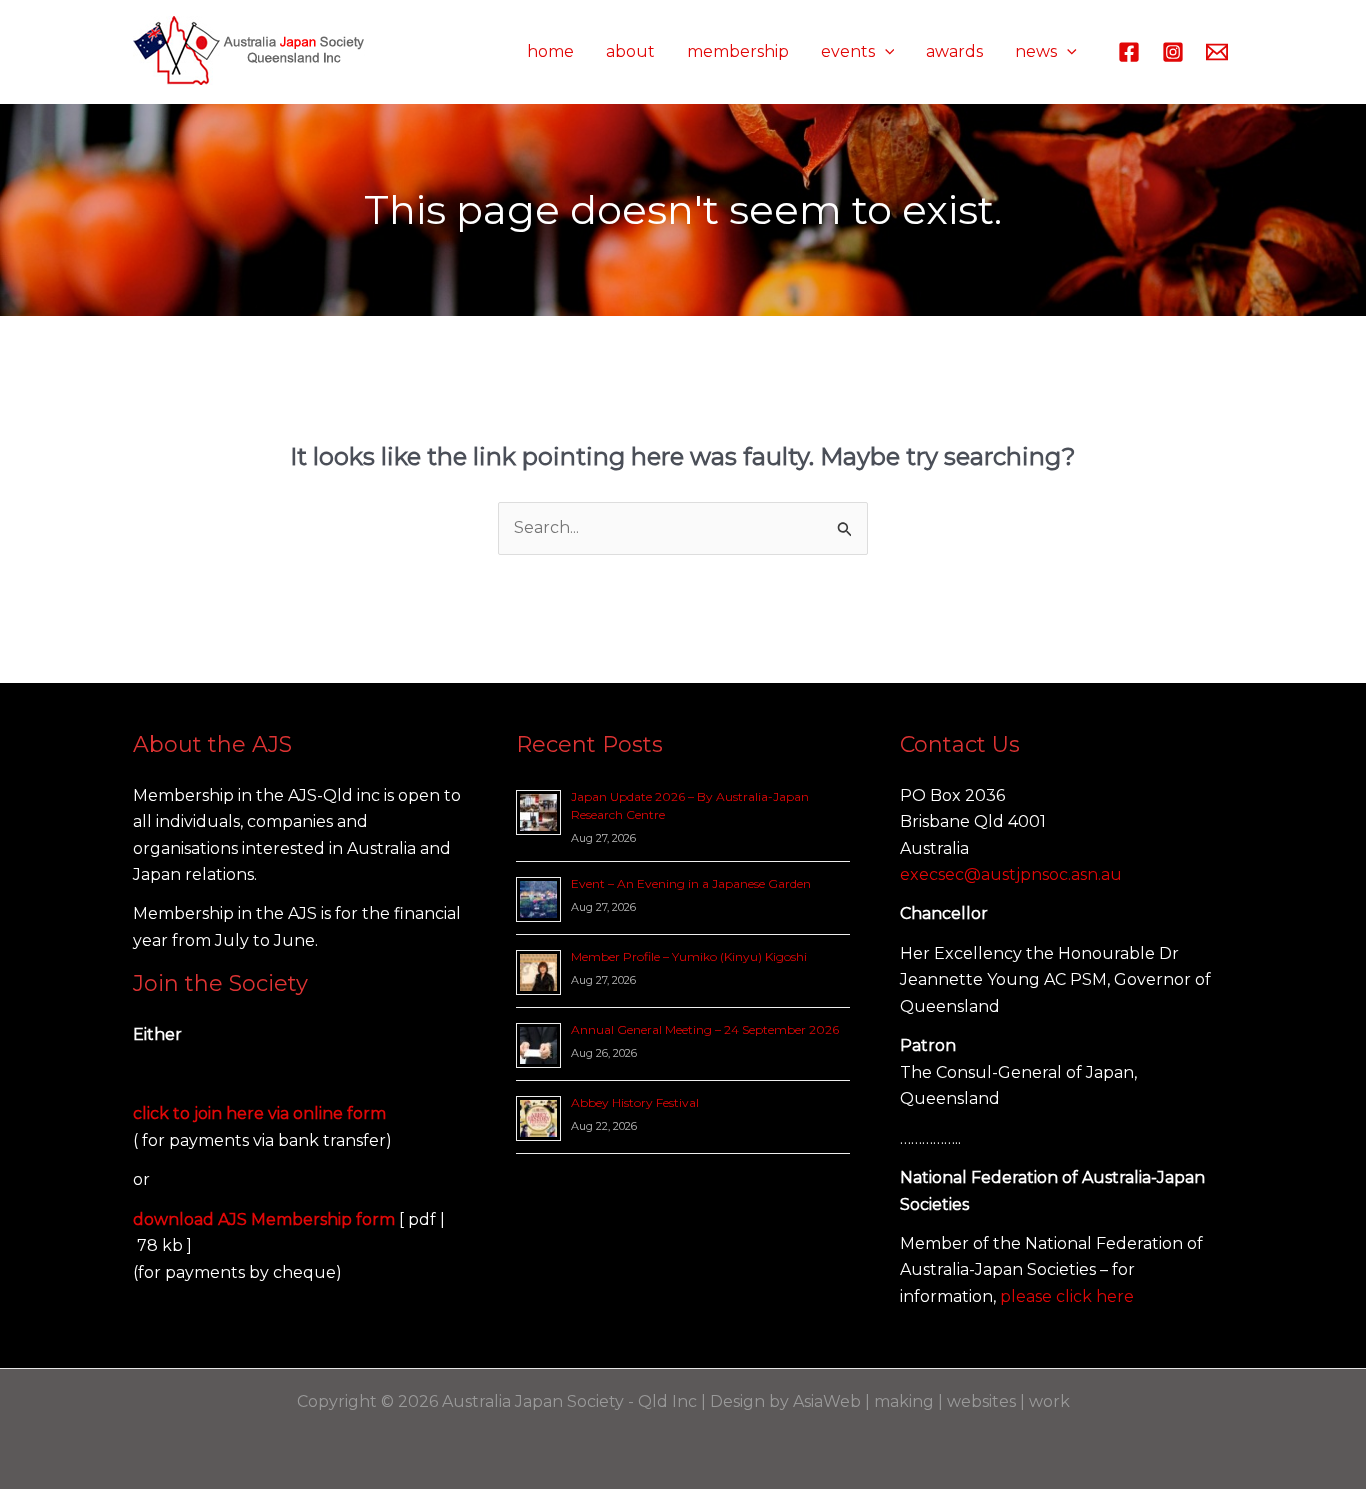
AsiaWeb (827, 1401)
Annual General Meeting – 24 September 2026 (705, 1029)
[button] (885, 52)
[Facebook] (1129, 52)
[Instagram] (1173, 52)
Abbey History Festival (635, 1102)
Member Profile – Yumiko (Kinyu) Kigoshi (689, 956)
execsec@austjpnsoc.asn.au (1011, 874)
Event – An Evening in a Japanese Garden (691, 883)
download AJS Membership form (266, 1219)
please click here (1067, 1296)
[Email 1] (1217, 52)
